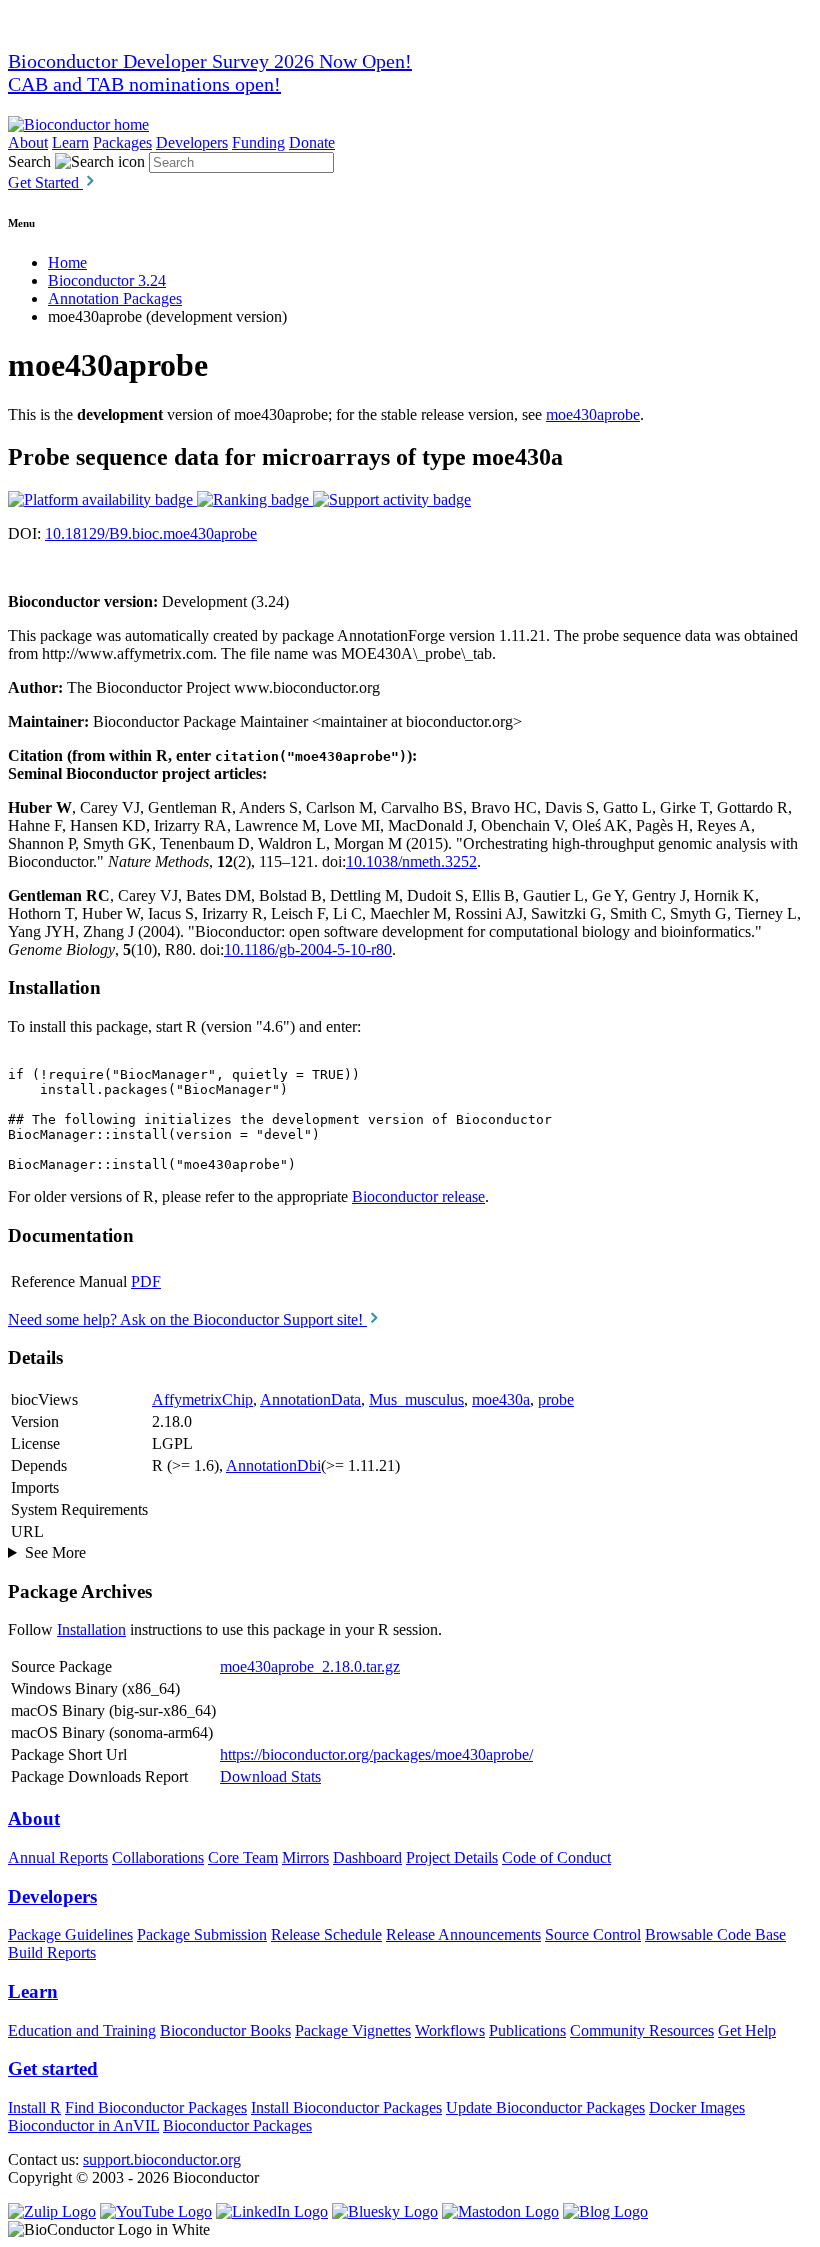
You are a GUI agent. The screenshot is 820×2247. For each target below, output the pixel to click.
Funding (258, 142)
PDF (146, 1281)
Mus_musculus (416, 1399)
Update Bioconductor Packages (545, 2107)
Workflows (450, 2030)
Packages (122, 142)
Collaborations (158, 1857)
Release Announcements (463, 1934)
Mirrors (305, 1857)
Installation (91, 1629)
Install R (34, 2107)
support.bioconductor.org (162, 2159)
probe (556, 1399)
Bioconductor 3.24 (107, 280)
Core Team (243, 1857)
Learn (70, 142)
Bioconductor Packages (237, 2125)
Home (67, 262)
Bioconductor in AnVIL (83, 2125)
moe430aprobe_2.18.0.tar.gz (310, 1666)
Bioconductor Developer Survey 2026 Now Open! (210, 61)
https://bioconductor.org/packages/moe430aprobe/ (376, 1754)
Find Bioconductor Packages (156, 2107)
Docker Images (697, 2107)
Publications (527, 2030)
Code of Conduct (556, 1857)
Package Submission (202, 1934)
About (28, 142)
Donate (312, 142)
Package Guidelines (70, 1934)
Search (29, 161)
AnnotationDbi (273, 1465)
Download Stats (270, 1776)
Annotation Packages (115, 298)
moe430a (501, 1399)
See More (55, 1552)
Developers (192, 142)
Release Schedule (326, 1934)
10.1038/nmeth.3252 (411, 861)
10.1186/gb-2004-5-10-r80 (308, 949)
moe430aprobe (593, 414)
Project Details (452, 1857)
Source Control (593, 1934)
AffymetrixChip (202, 1399)
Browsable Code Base (715, 1934)
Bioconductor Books (225, 2030)
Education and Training (82, 2030)
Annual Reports (58, 1857)
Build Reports (52, 1952)
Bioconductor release (418, 1196)
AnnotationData (310, 1399)
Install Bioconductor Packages (346, 2107)
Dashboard (367, 1857)
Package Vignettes (353, 2030)
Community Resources (642, 2030)
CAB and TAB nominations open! (144, 84)
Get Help (747, 2030)
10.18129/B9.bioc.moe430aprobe (151, 533)
